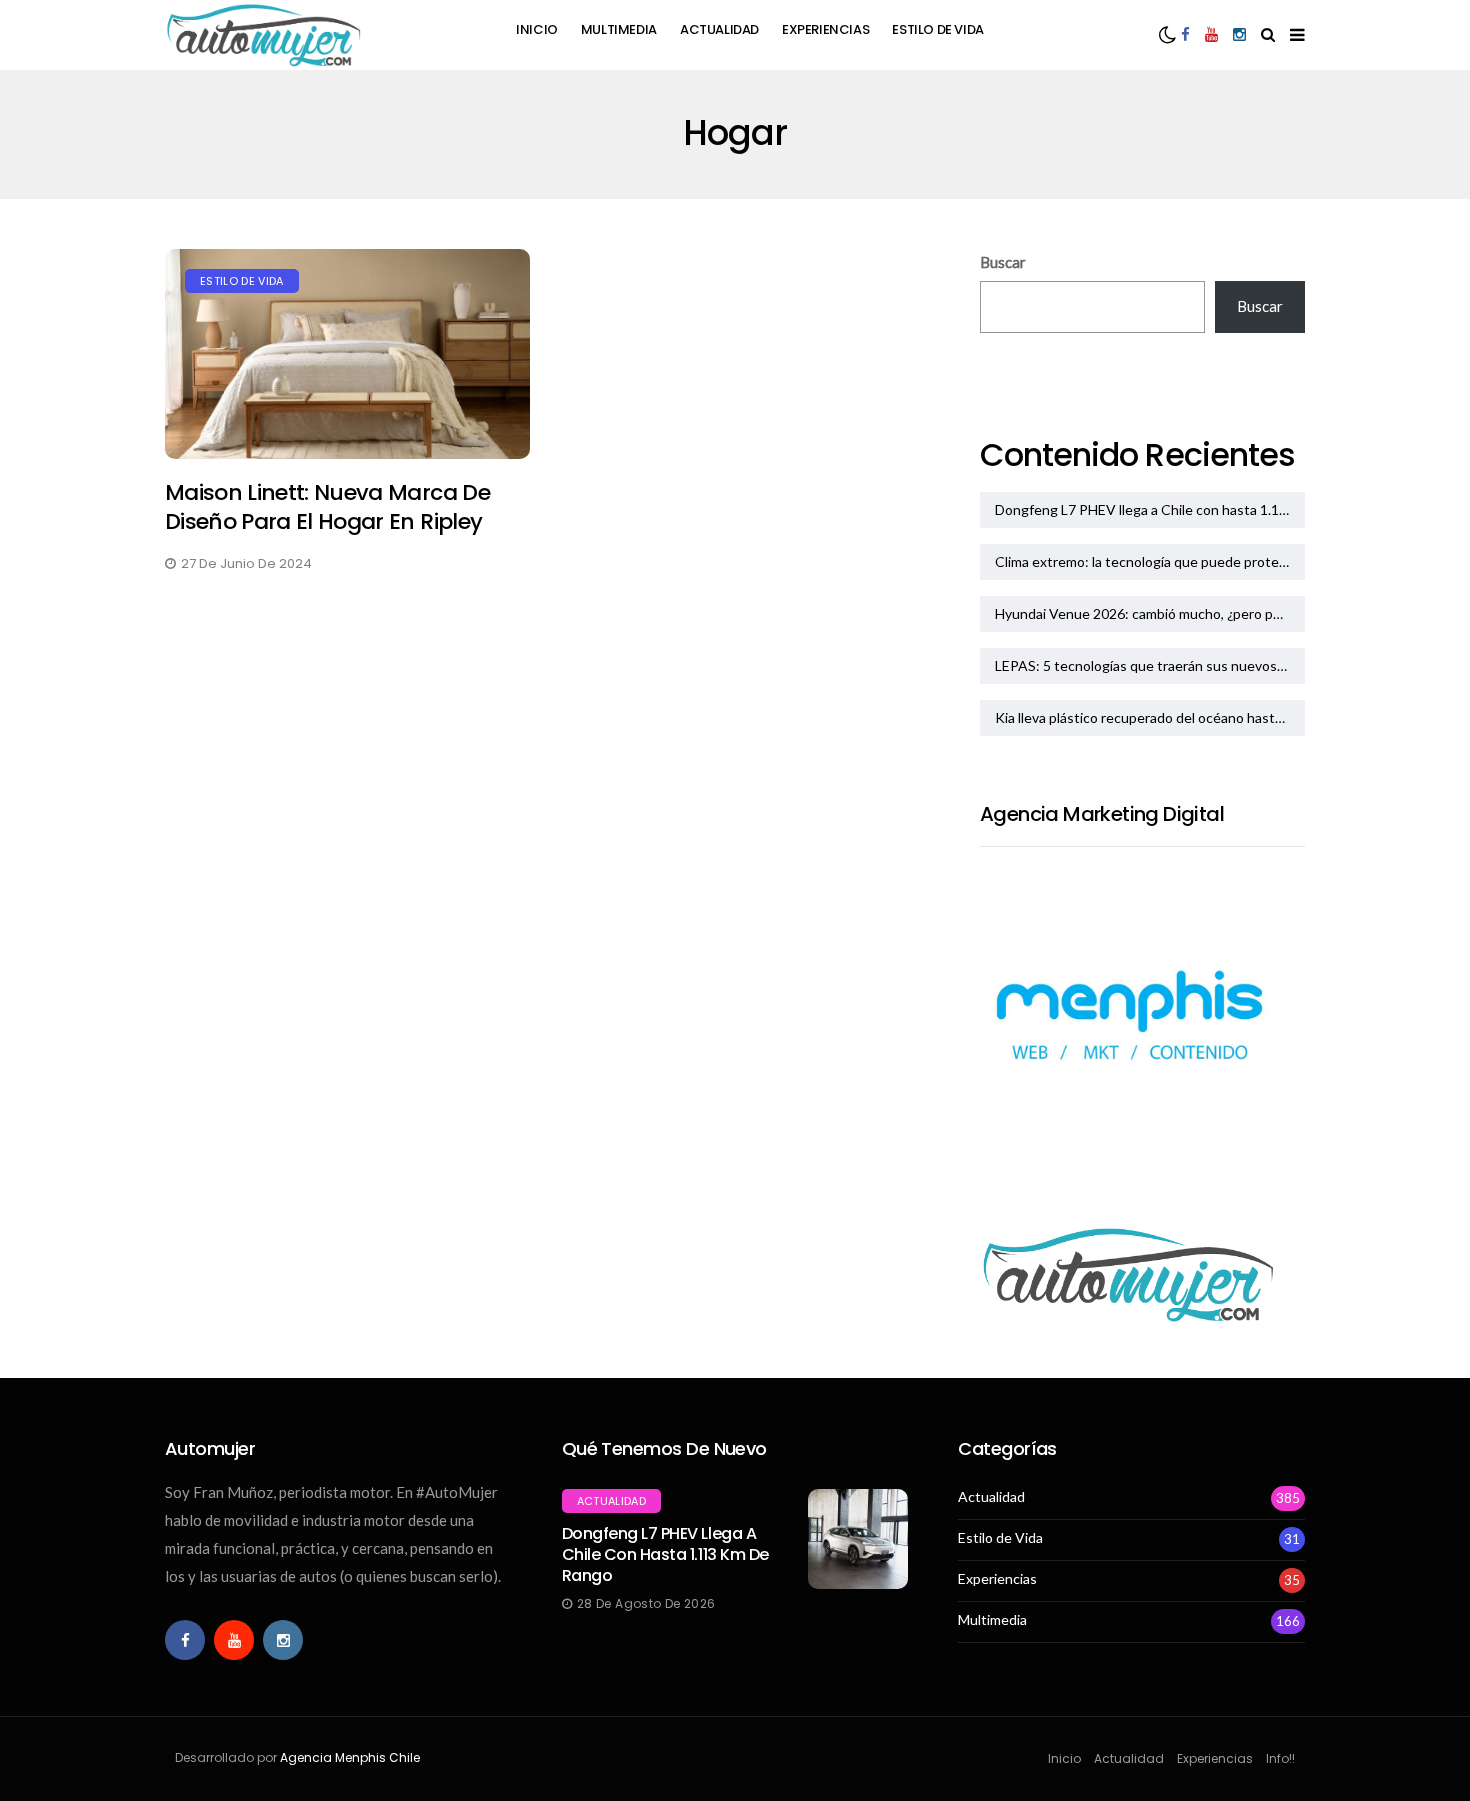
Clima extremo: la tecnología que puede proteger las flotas (1150, 561)
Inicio (537, 29)
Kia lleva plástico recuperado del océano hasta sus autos (1150, 717)
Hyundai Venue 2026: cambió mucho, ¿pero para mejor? (1150, 613)
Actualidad (719, 29)
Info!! (1280, 1758)
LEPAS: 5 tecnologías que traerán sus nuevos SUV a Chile (1150, 665)
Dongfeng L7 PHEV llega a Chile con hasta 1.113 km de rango (1150, 509)
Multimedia (619, 29)
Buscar (1003, 262)
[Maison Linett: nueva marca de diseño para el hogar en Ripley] (347, 354)
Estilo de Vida (938, 29)
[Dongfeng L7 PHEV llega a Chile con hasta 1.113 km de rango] (858, 1539)
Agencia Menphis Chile (350, 1757)
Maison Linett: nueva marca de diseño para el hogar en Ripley (327, 507)
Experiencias (825, 29)
